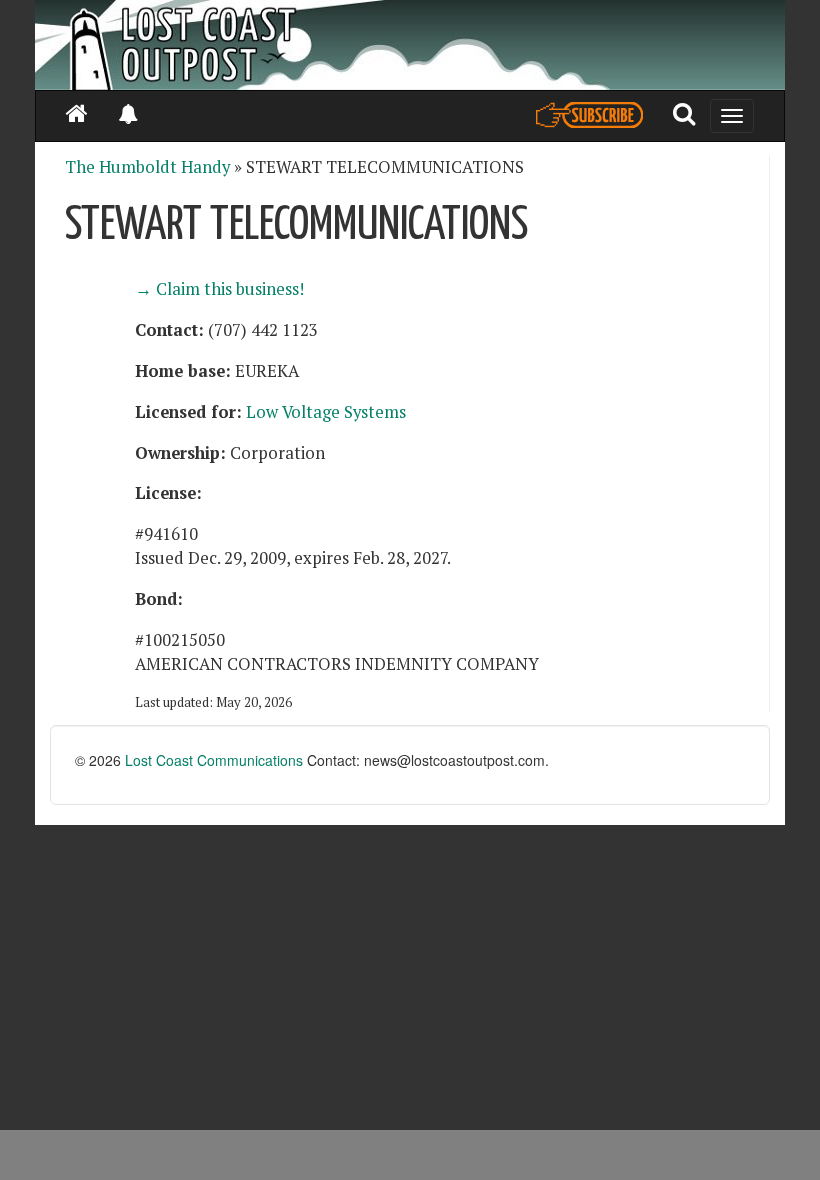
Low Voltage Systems (326, 412)
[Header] (410, 45)
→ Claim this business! (219, 289)
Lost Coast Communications (214, 760)
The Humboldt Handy (147, 167)
